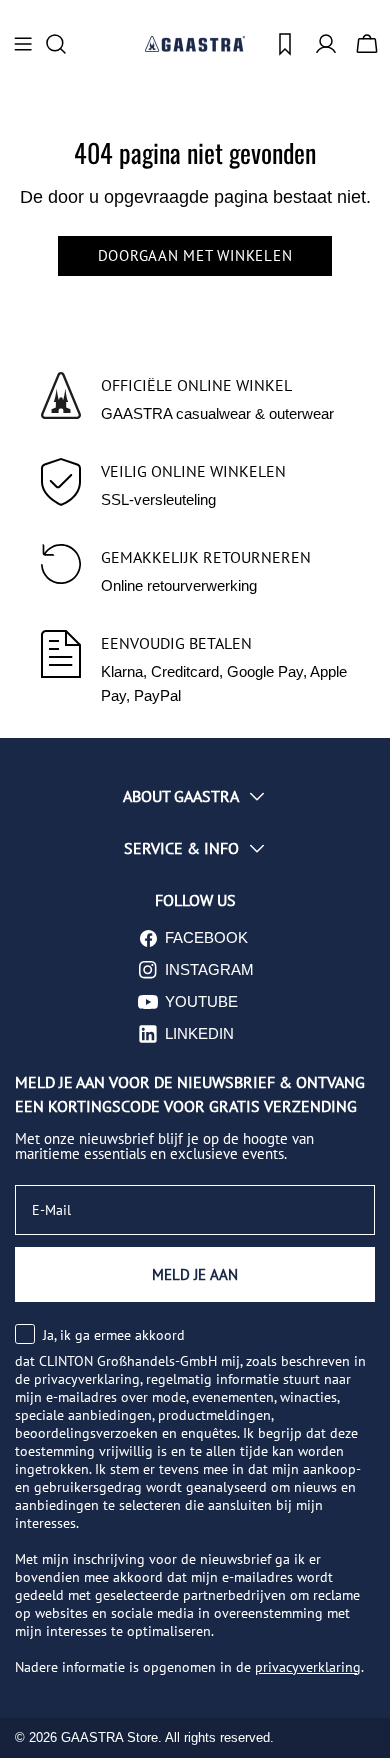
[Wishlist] (285, 44)
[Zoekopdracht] (62, 44)
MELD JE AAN (195, 1274)
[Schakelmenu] (23, 44)
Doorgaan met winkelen (195, 255)
